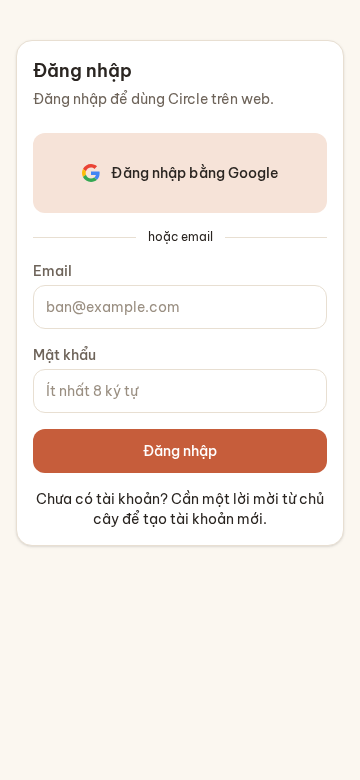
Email (52, 271)
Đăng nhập (180, 451)
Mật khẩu (64, 355)
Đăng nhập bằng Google (194, 173)
